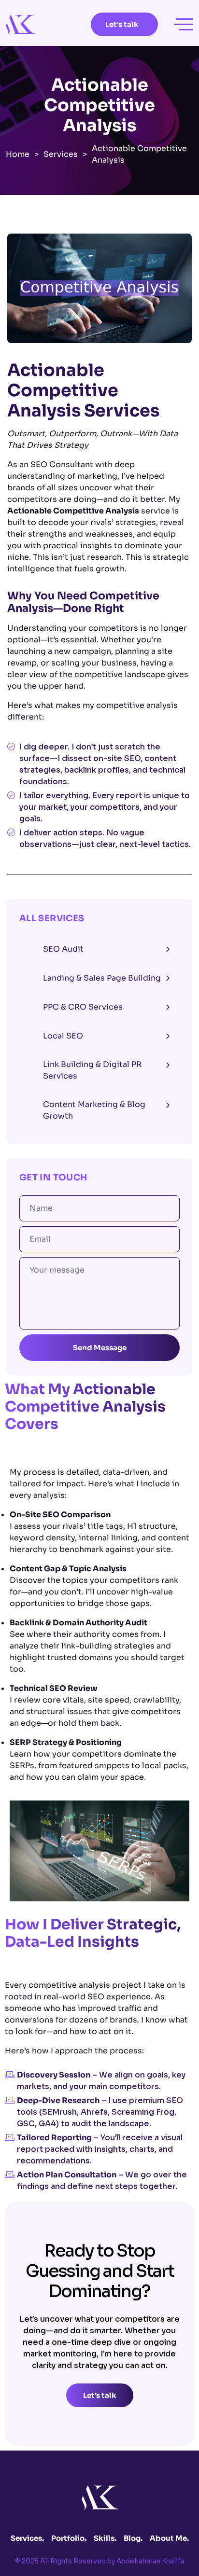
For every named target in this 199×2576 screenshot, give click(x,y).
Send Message (100, 1348)
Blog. (133, 2538)
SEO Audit (63, 949)
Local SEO (63, 1036)
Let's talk (122, 24)
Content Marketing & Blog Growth (94, 1110)
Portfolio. (69, 2538)
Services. (27, 2538)
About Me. (169, 2538)
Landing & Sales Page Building (102, 978)
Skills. (105, 2538)
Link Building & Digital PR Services (92, 1070)
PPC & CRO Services (83, 1007)
